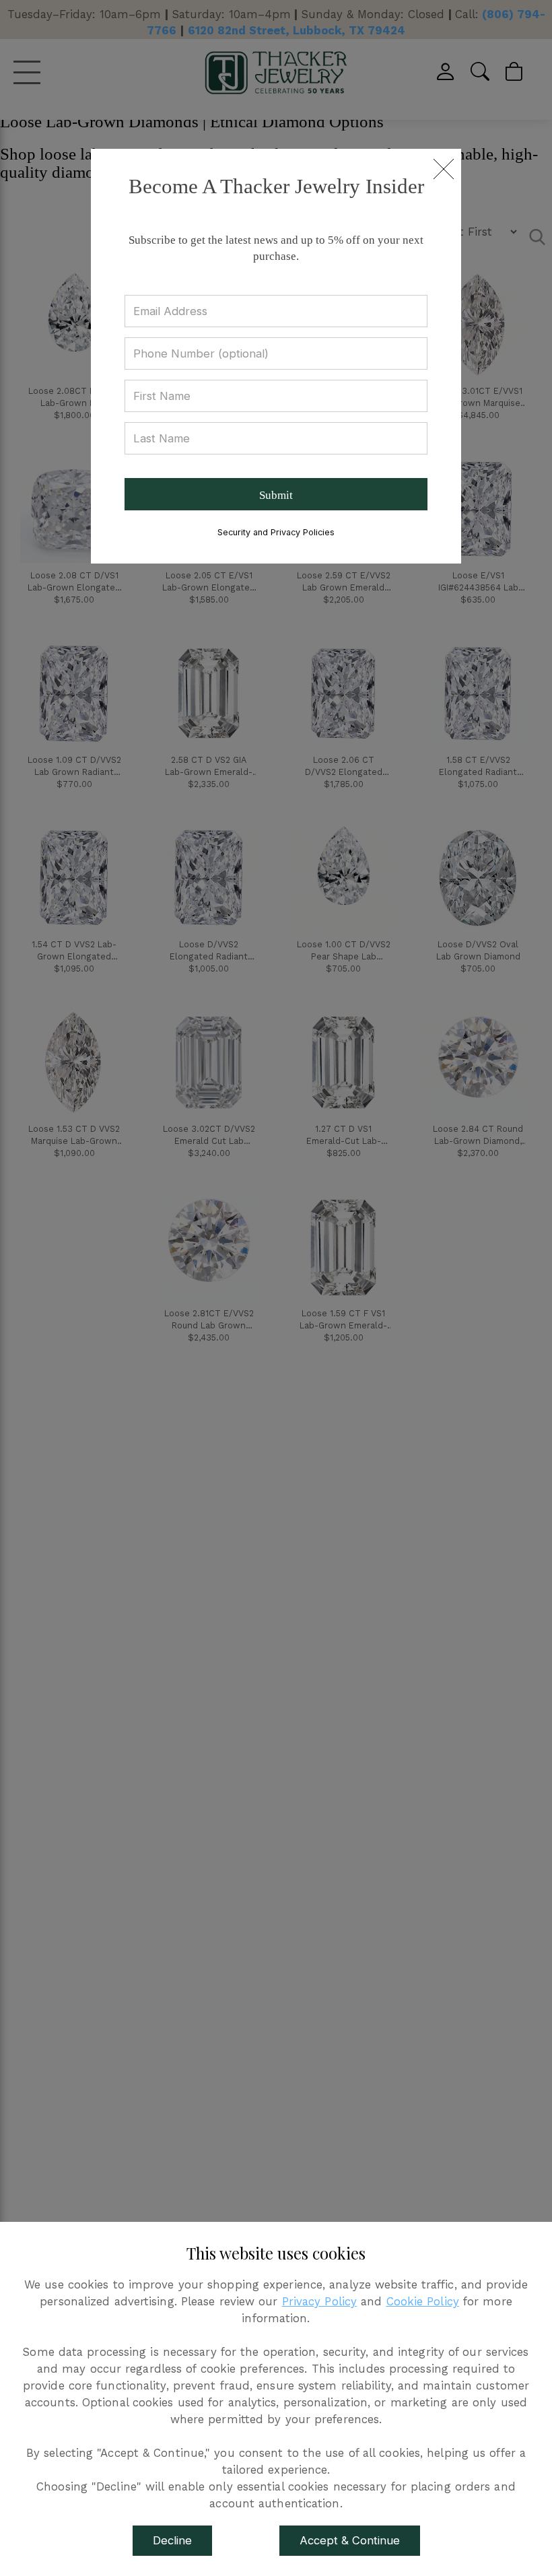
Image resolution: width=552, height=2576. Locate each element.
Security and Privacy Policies (276, 532)
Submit (276, 495)
